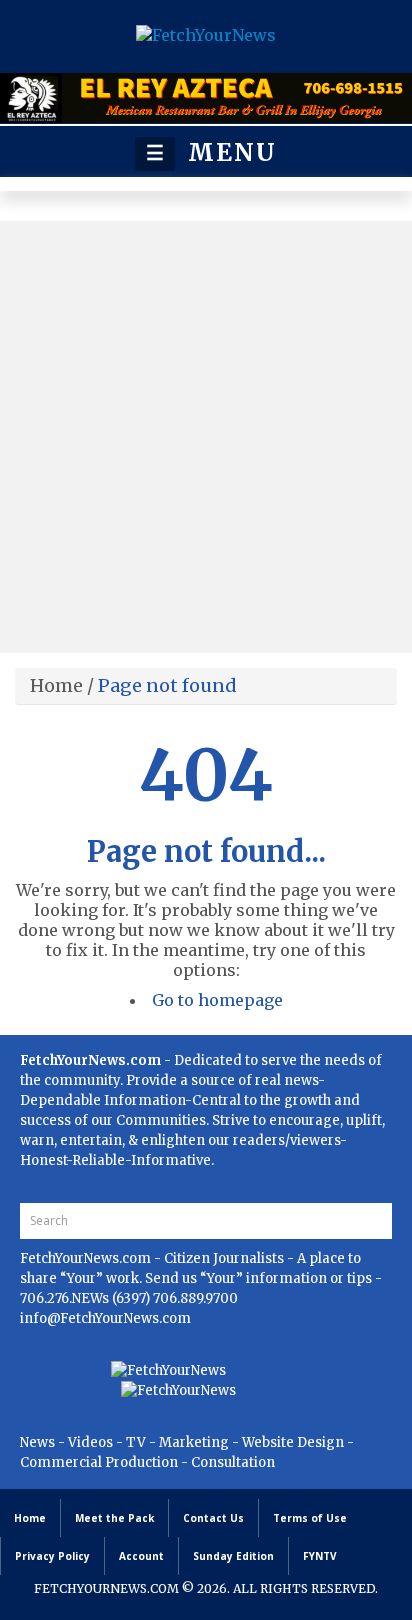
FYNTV (320, 1556)
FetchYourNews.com (87, 1258)
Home (56, 685)
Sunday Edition (233, 1556)
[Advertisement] (206, 437)
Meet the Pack (114, 1518)
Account (141, 1556)
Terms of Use (310, 1518)
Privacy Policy (52, 1556)
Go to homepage (217, 1000)
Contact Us (213, 1518)
